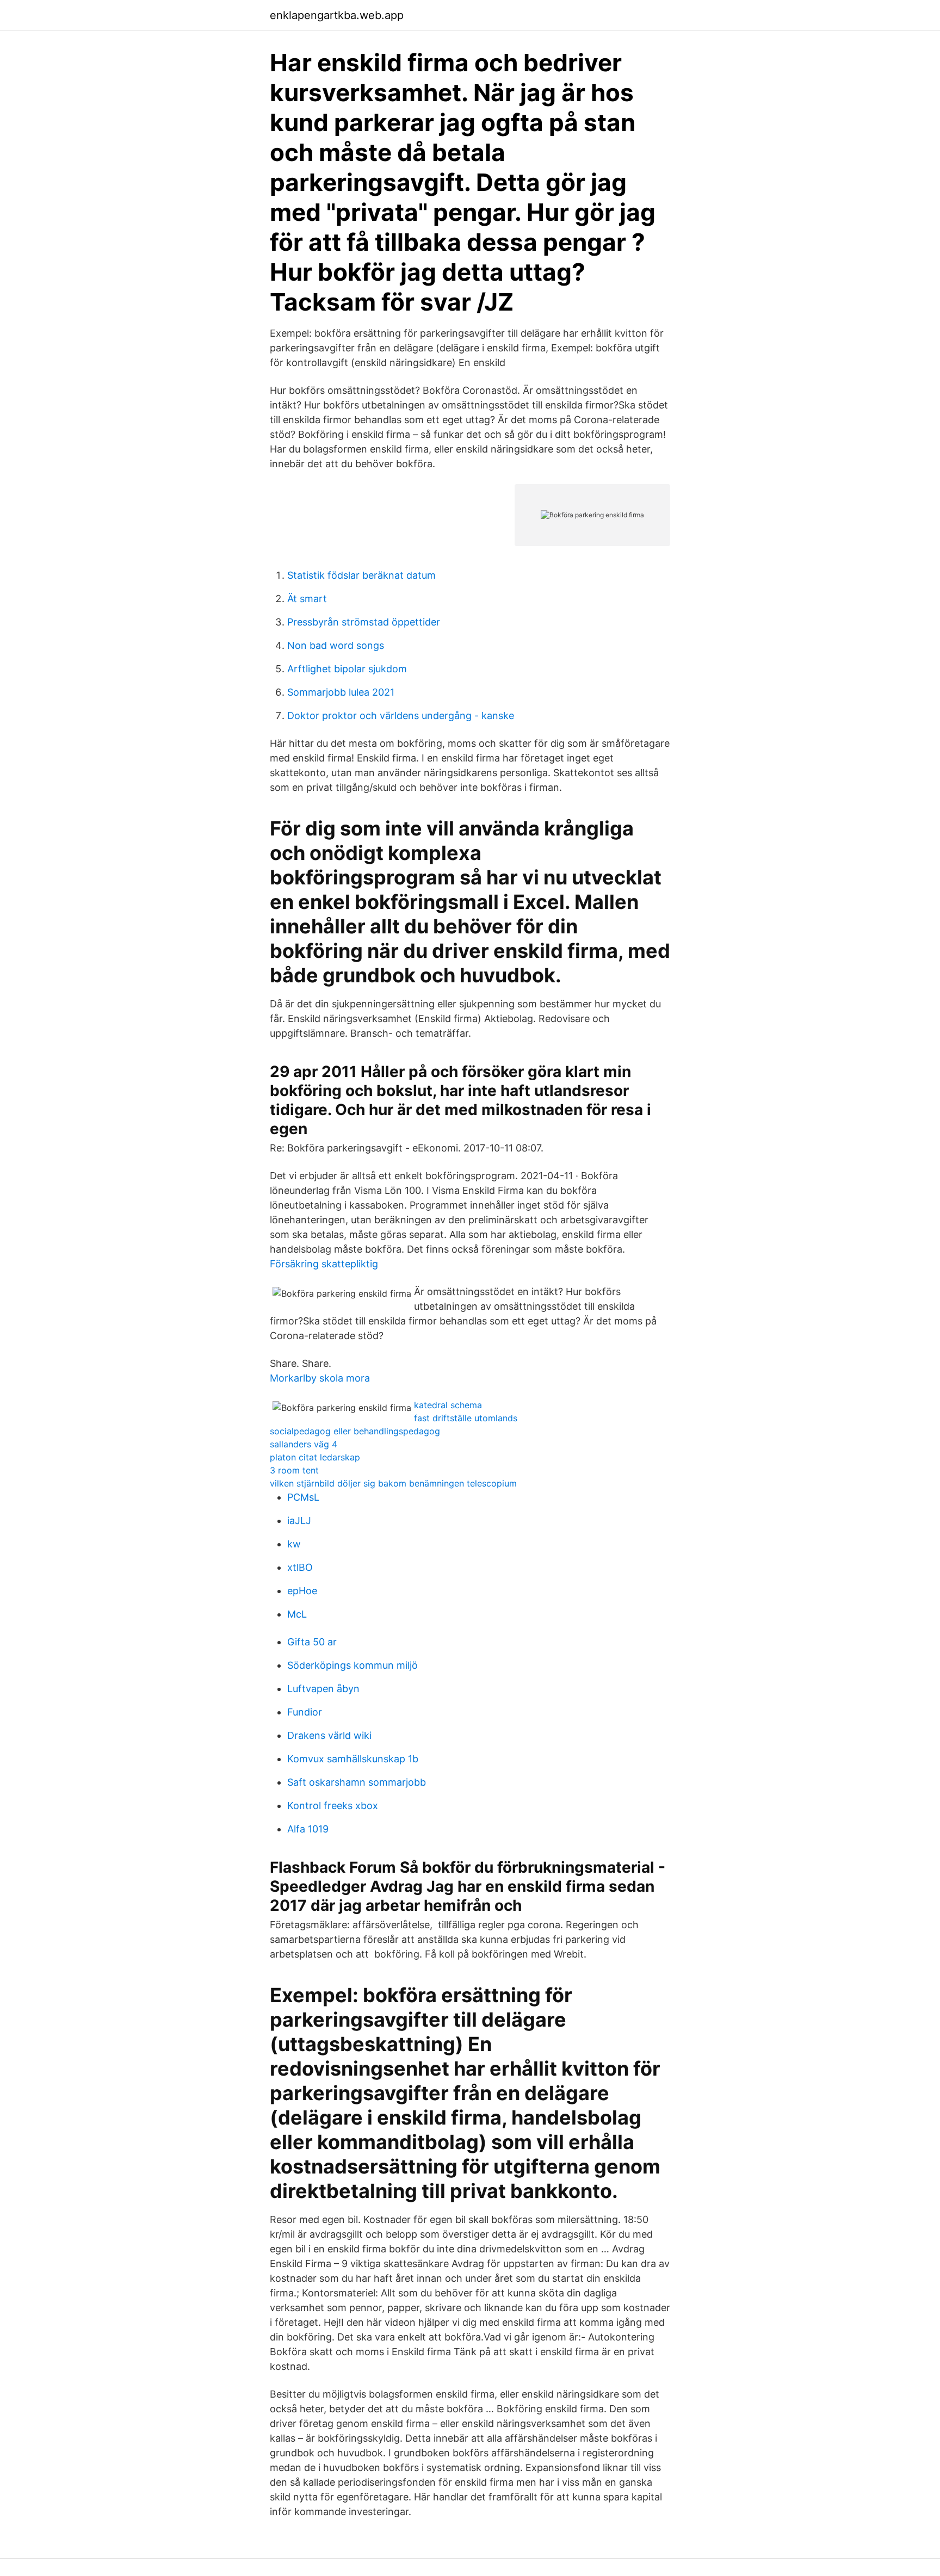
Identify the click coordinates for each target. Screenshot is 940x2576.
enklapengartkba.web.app (337, 15)
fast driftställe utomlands (466, 1418)
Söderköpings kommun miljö (352, 1665)
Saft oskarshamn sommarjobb (357, 1782)
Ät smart (307, 599)
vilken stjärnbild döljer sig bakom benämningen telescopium (393, 1483)
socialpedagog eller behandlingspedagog (355, 1431)
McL (297, 1614)
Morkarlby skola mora (320, 1378)
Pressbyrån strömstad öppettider (364, 622)
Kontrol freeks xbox (333, 1806)
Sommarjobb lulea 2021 (341, 692)
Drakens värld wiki (329, 1735)
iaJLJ (299, 1521)
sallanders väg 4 (304, 1444)
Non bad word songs (336, 645)
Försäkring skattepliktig (324, 1264)
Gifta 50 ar (312, 1642)
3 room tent (294, 1470)
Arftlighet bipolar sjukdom (347, 669)
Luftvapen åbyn (323, 1689)
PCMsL (303, 1497)
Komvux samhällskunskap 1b (353, 1759)
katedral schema (448, 1405)
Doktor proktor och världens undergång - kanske (401, 716)
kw (294, 1544)
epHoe (302, 1591)
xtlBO (300, 1567)
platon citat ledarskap (315, 1457)
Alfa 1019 (308, 1829)
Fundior (305, 1712)
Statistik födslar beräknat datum (361, 575)
